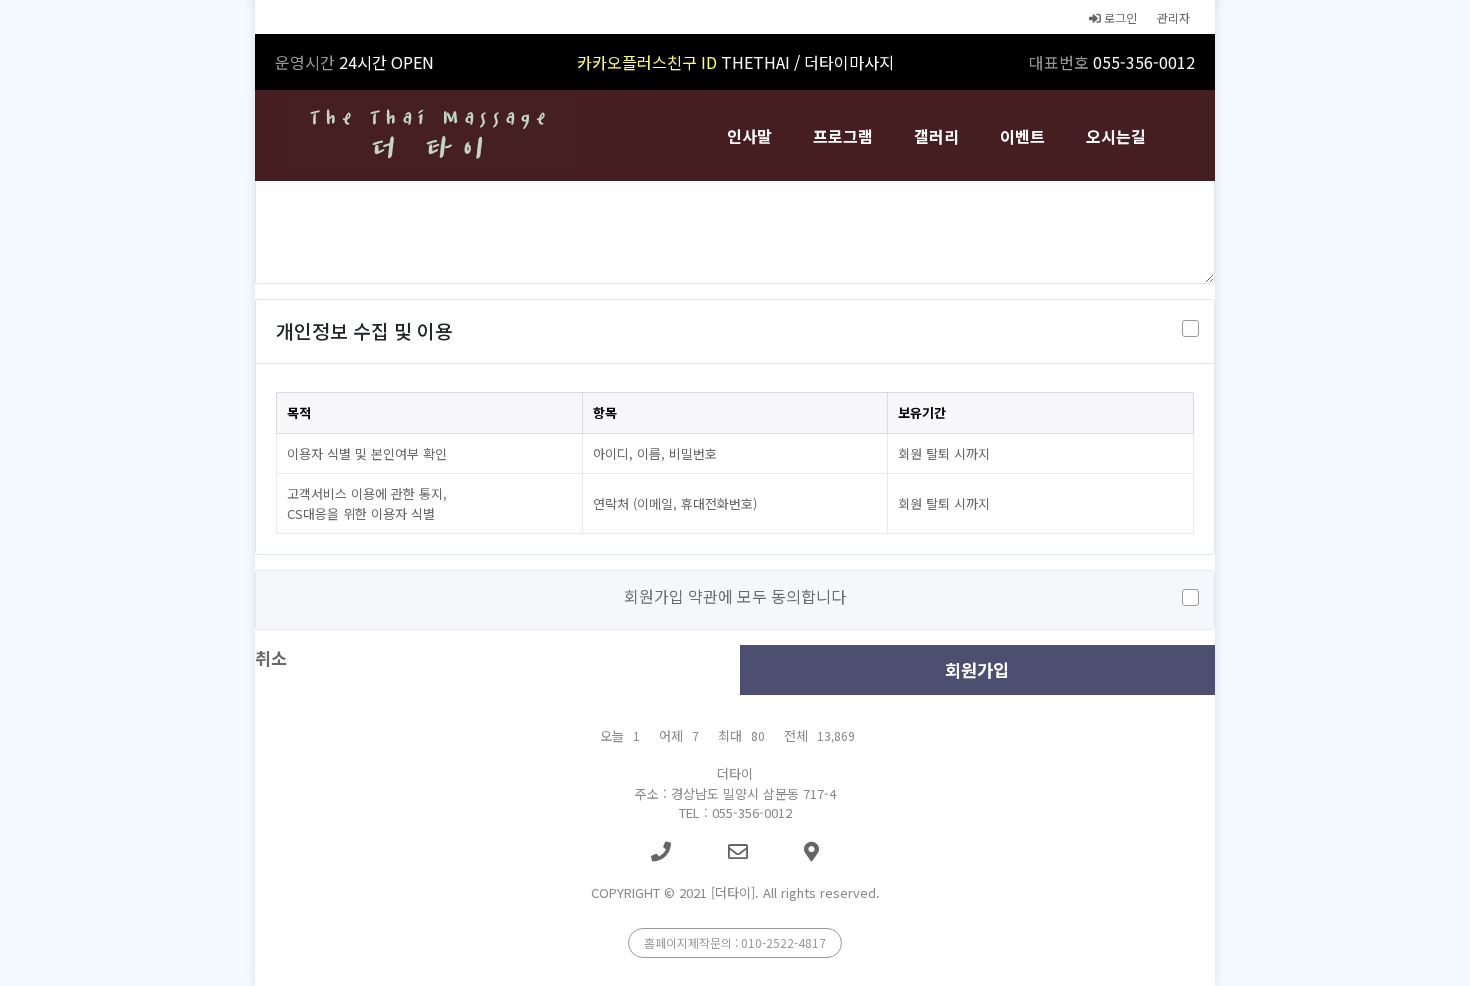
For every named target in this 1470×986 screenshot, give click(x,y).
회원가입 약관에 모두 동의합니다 (735, 596)
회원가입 (977, 669)
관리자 (1173, 17)
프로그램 (843, 136)
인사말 (749, 136)
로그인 (1119, 17)
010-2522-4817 (783, 942)
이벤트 (1022, 136)
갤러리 (936, 136)
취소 (271, 657)
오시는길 (1116, 136)
